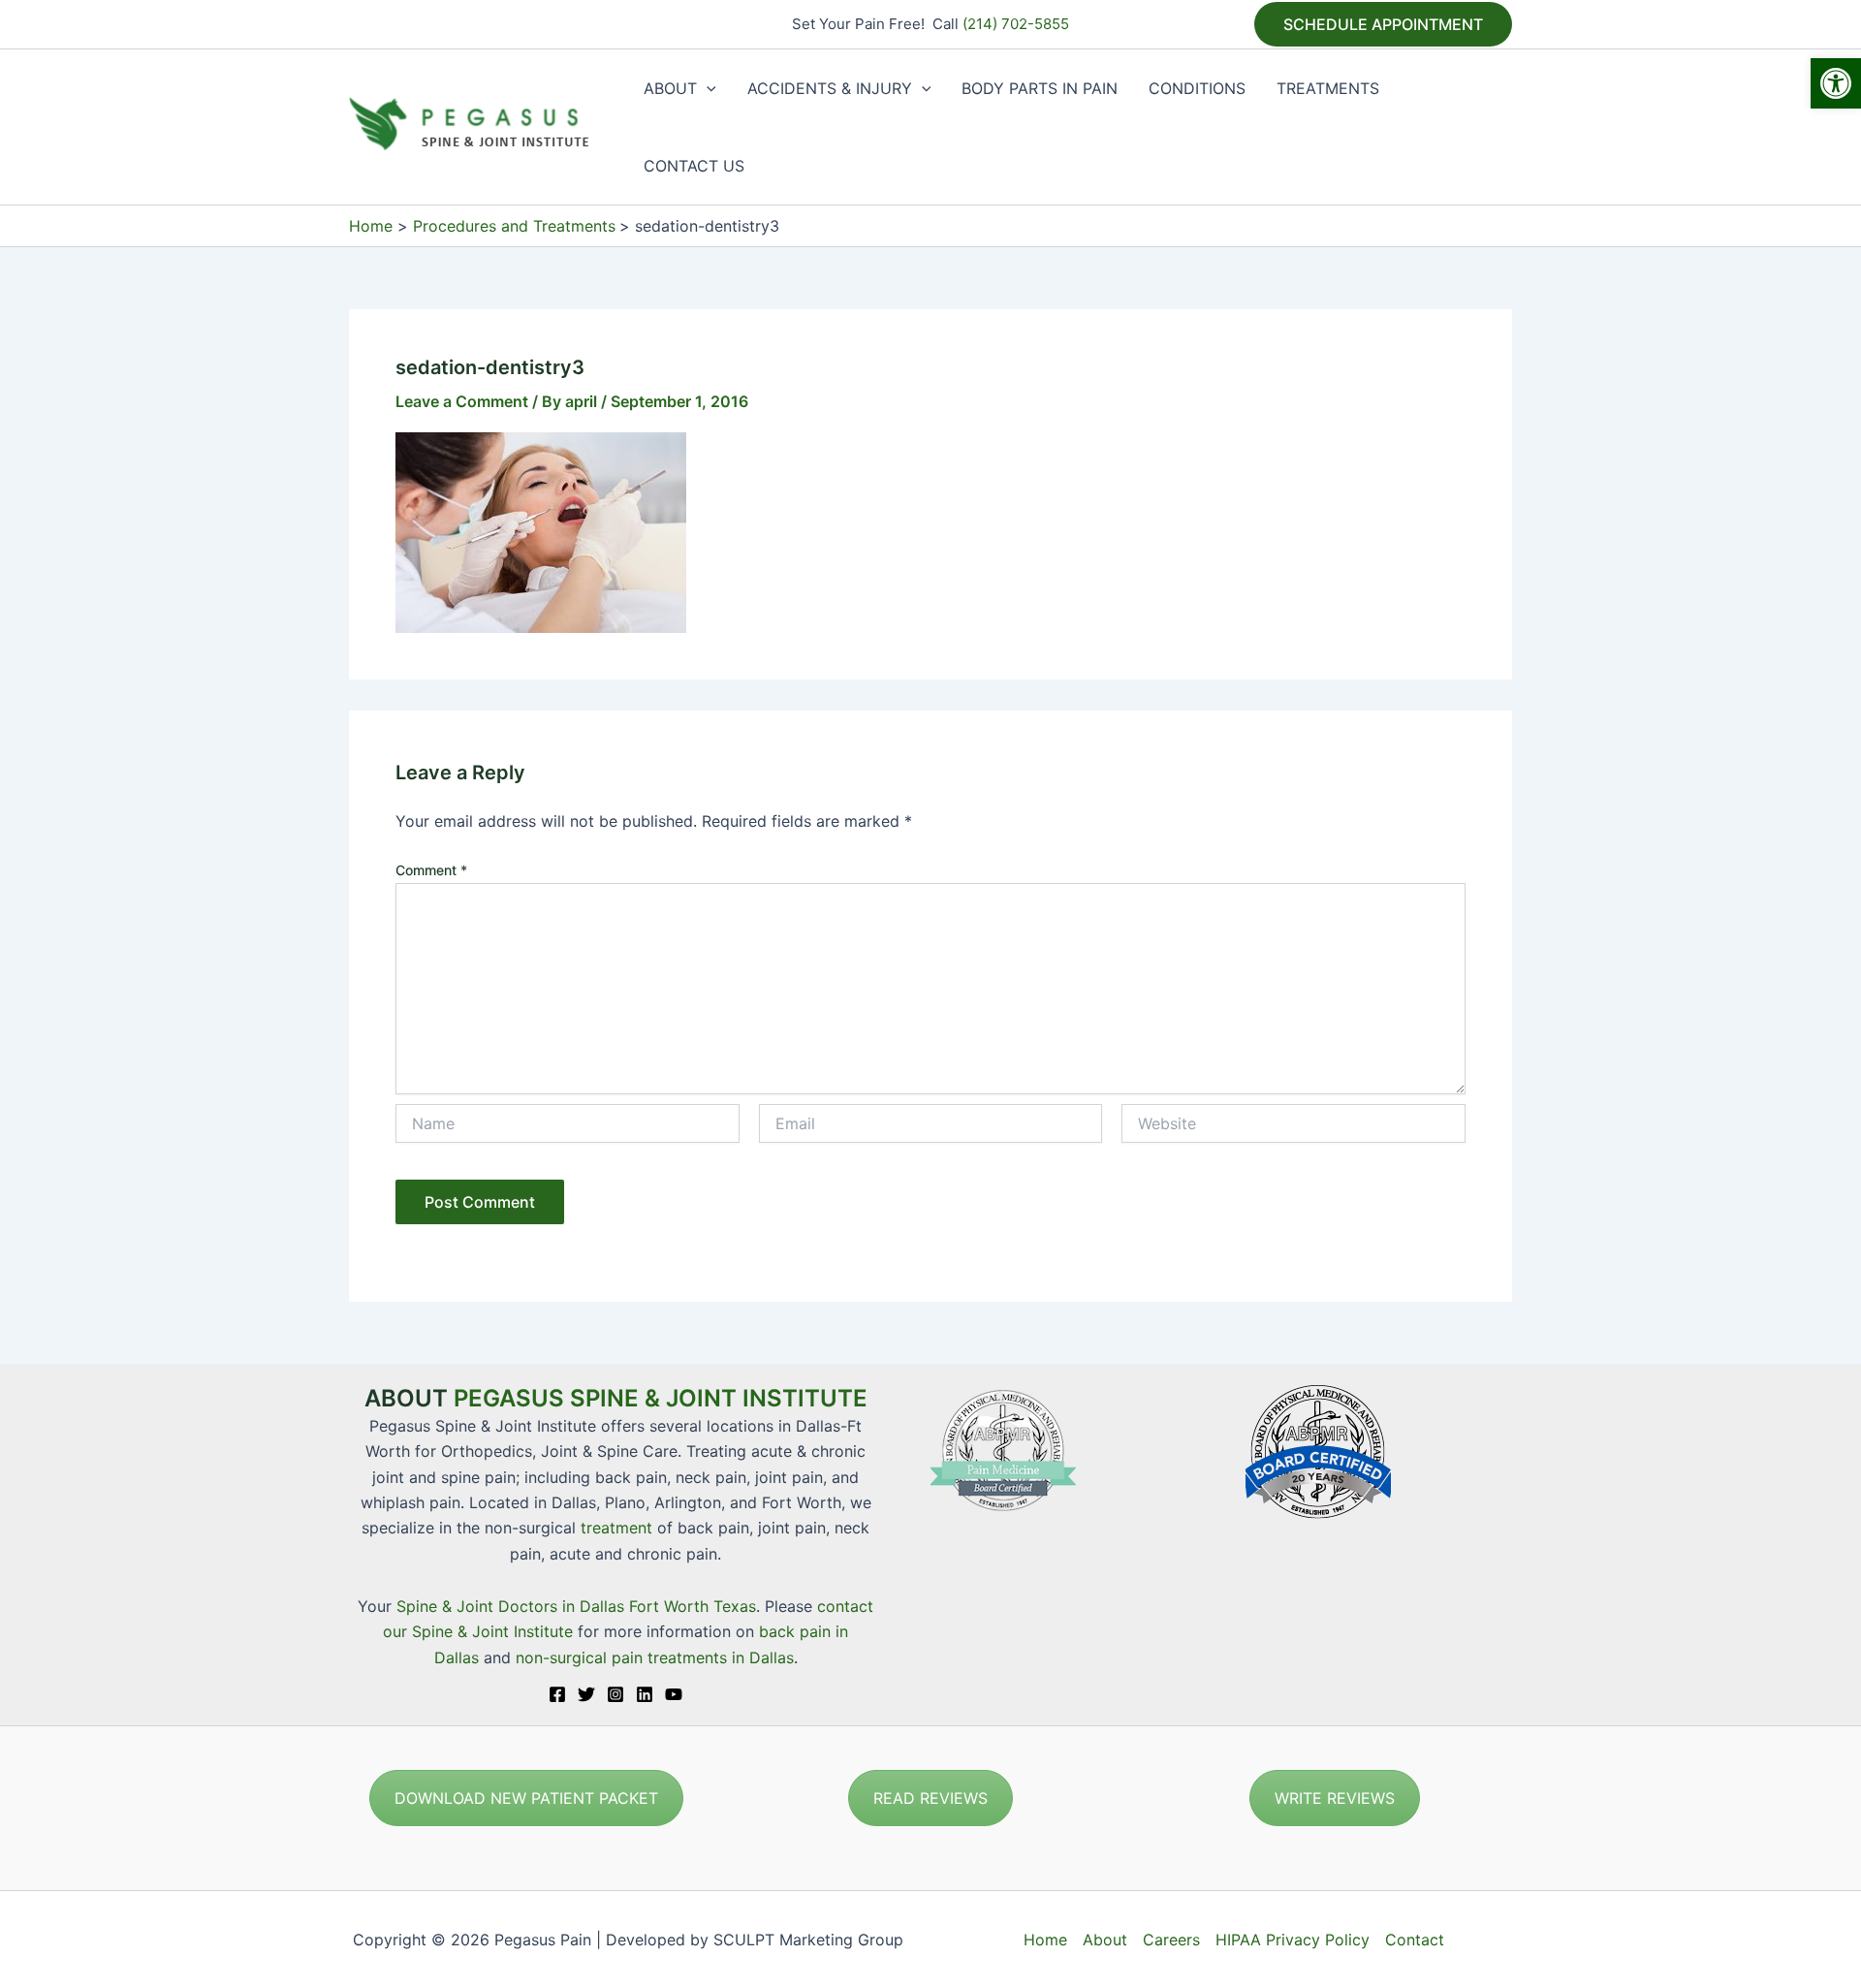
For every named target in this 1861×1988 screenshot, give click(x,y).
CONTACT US (694, 166)
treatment (616, 1528)
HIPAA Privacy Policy (1293, 1940)
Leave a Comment (462, 401)
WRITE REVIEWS (1335, 1798)
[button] (1836, 83)
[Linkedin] (645, 1694)
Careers (1171, 1940)
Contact (1415, 1940)
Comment (431, 870)
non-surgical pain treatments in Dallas (655, 1657)
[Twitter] (586, 1694)
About (1105, 1940)
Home (1045, 1940)
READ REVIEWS (930, 1798)
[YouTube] (674, 1694)
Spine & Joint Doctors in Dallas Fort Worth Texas (576, 1606)
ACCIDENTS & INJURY (830, 88)
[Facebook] (557, 1694)
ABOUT (670, 88)
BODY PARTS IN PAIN (1040, 88)
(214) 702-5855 (1016, 24)
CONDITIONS (1197, 88)
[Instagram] (615, 1694)
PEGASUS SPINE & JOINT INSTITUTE (661, 1398)
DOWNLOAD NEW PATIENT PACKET (526, 1798)
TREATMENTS (1328, 88)
